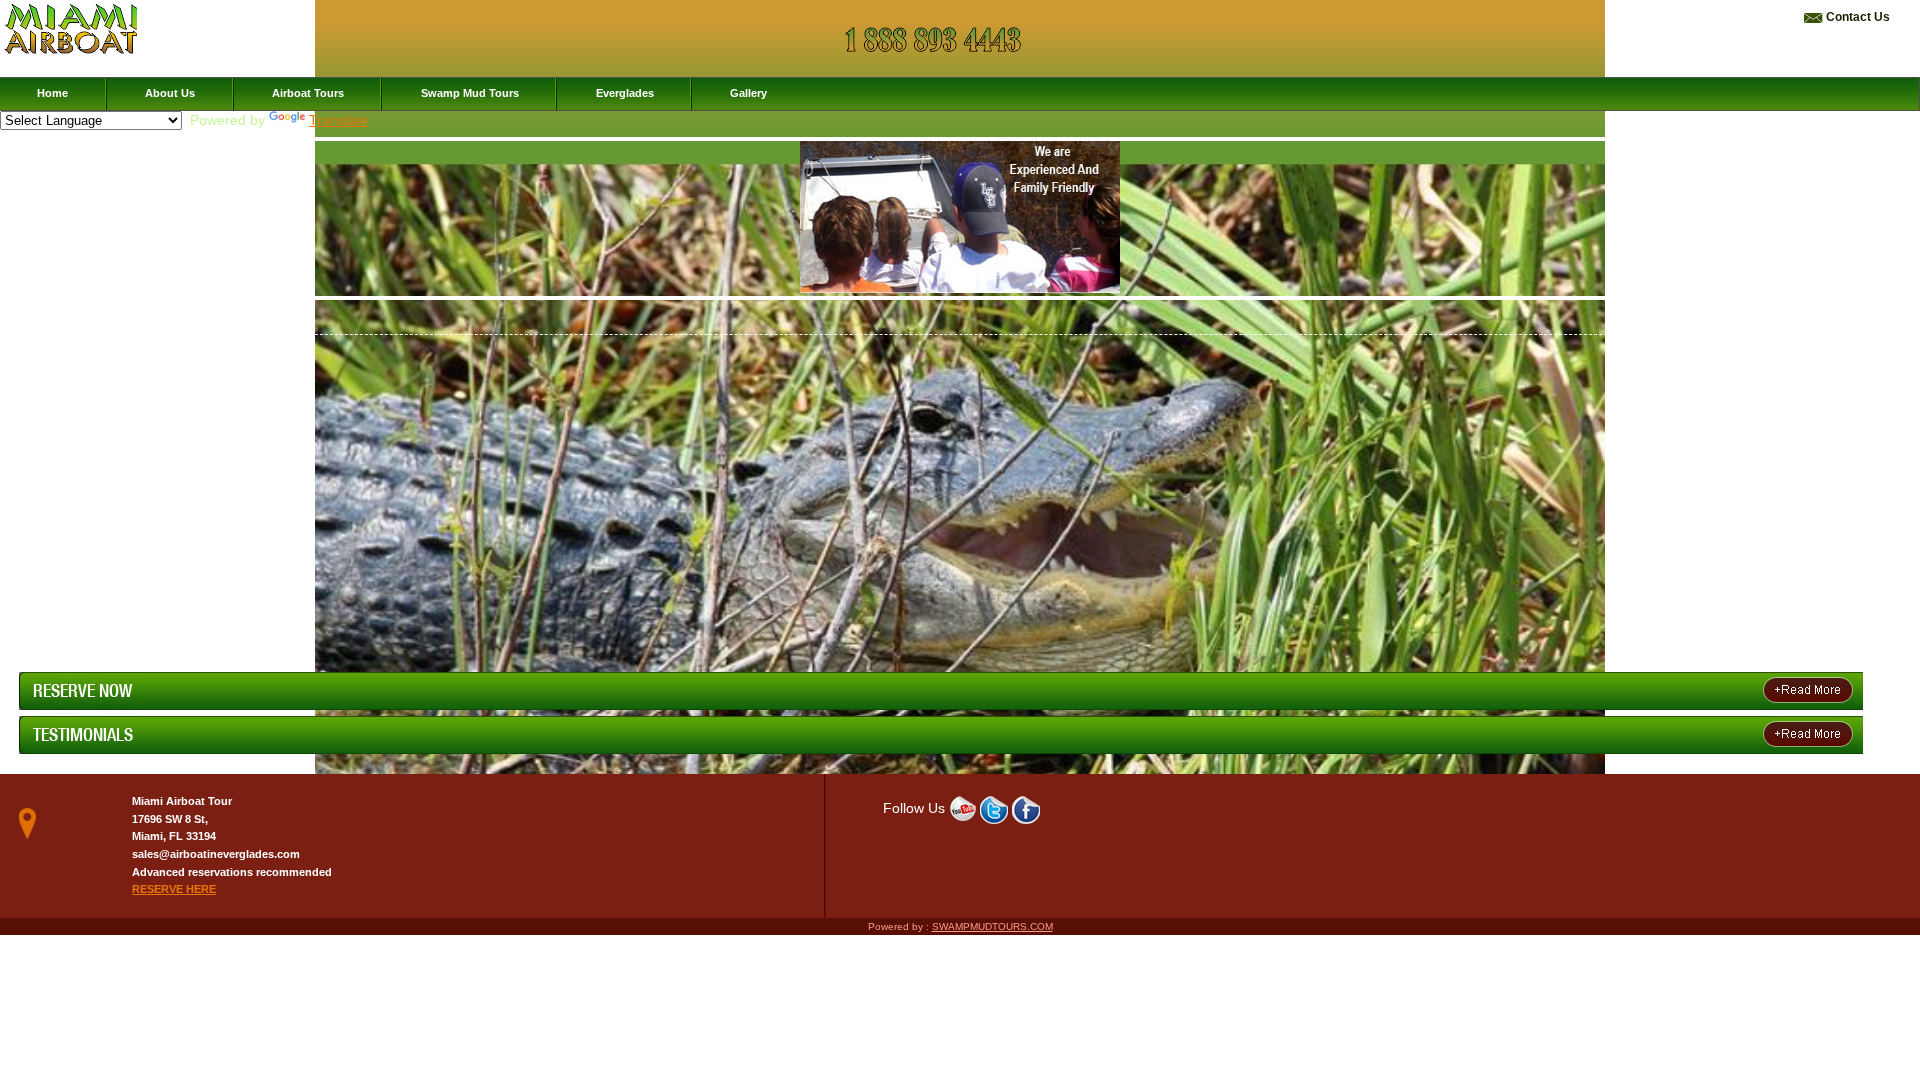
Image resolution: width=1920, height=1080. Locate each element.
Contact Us (1858, 17)
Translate (338, 120)
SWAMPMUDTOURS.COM (992, 926)
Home (52, 93)
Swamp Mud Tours (470, 93)
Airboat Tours (308, 93)
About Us (170, 93)
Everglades (625, 93)
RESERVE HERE (174, 889)
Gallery (748, 93)
